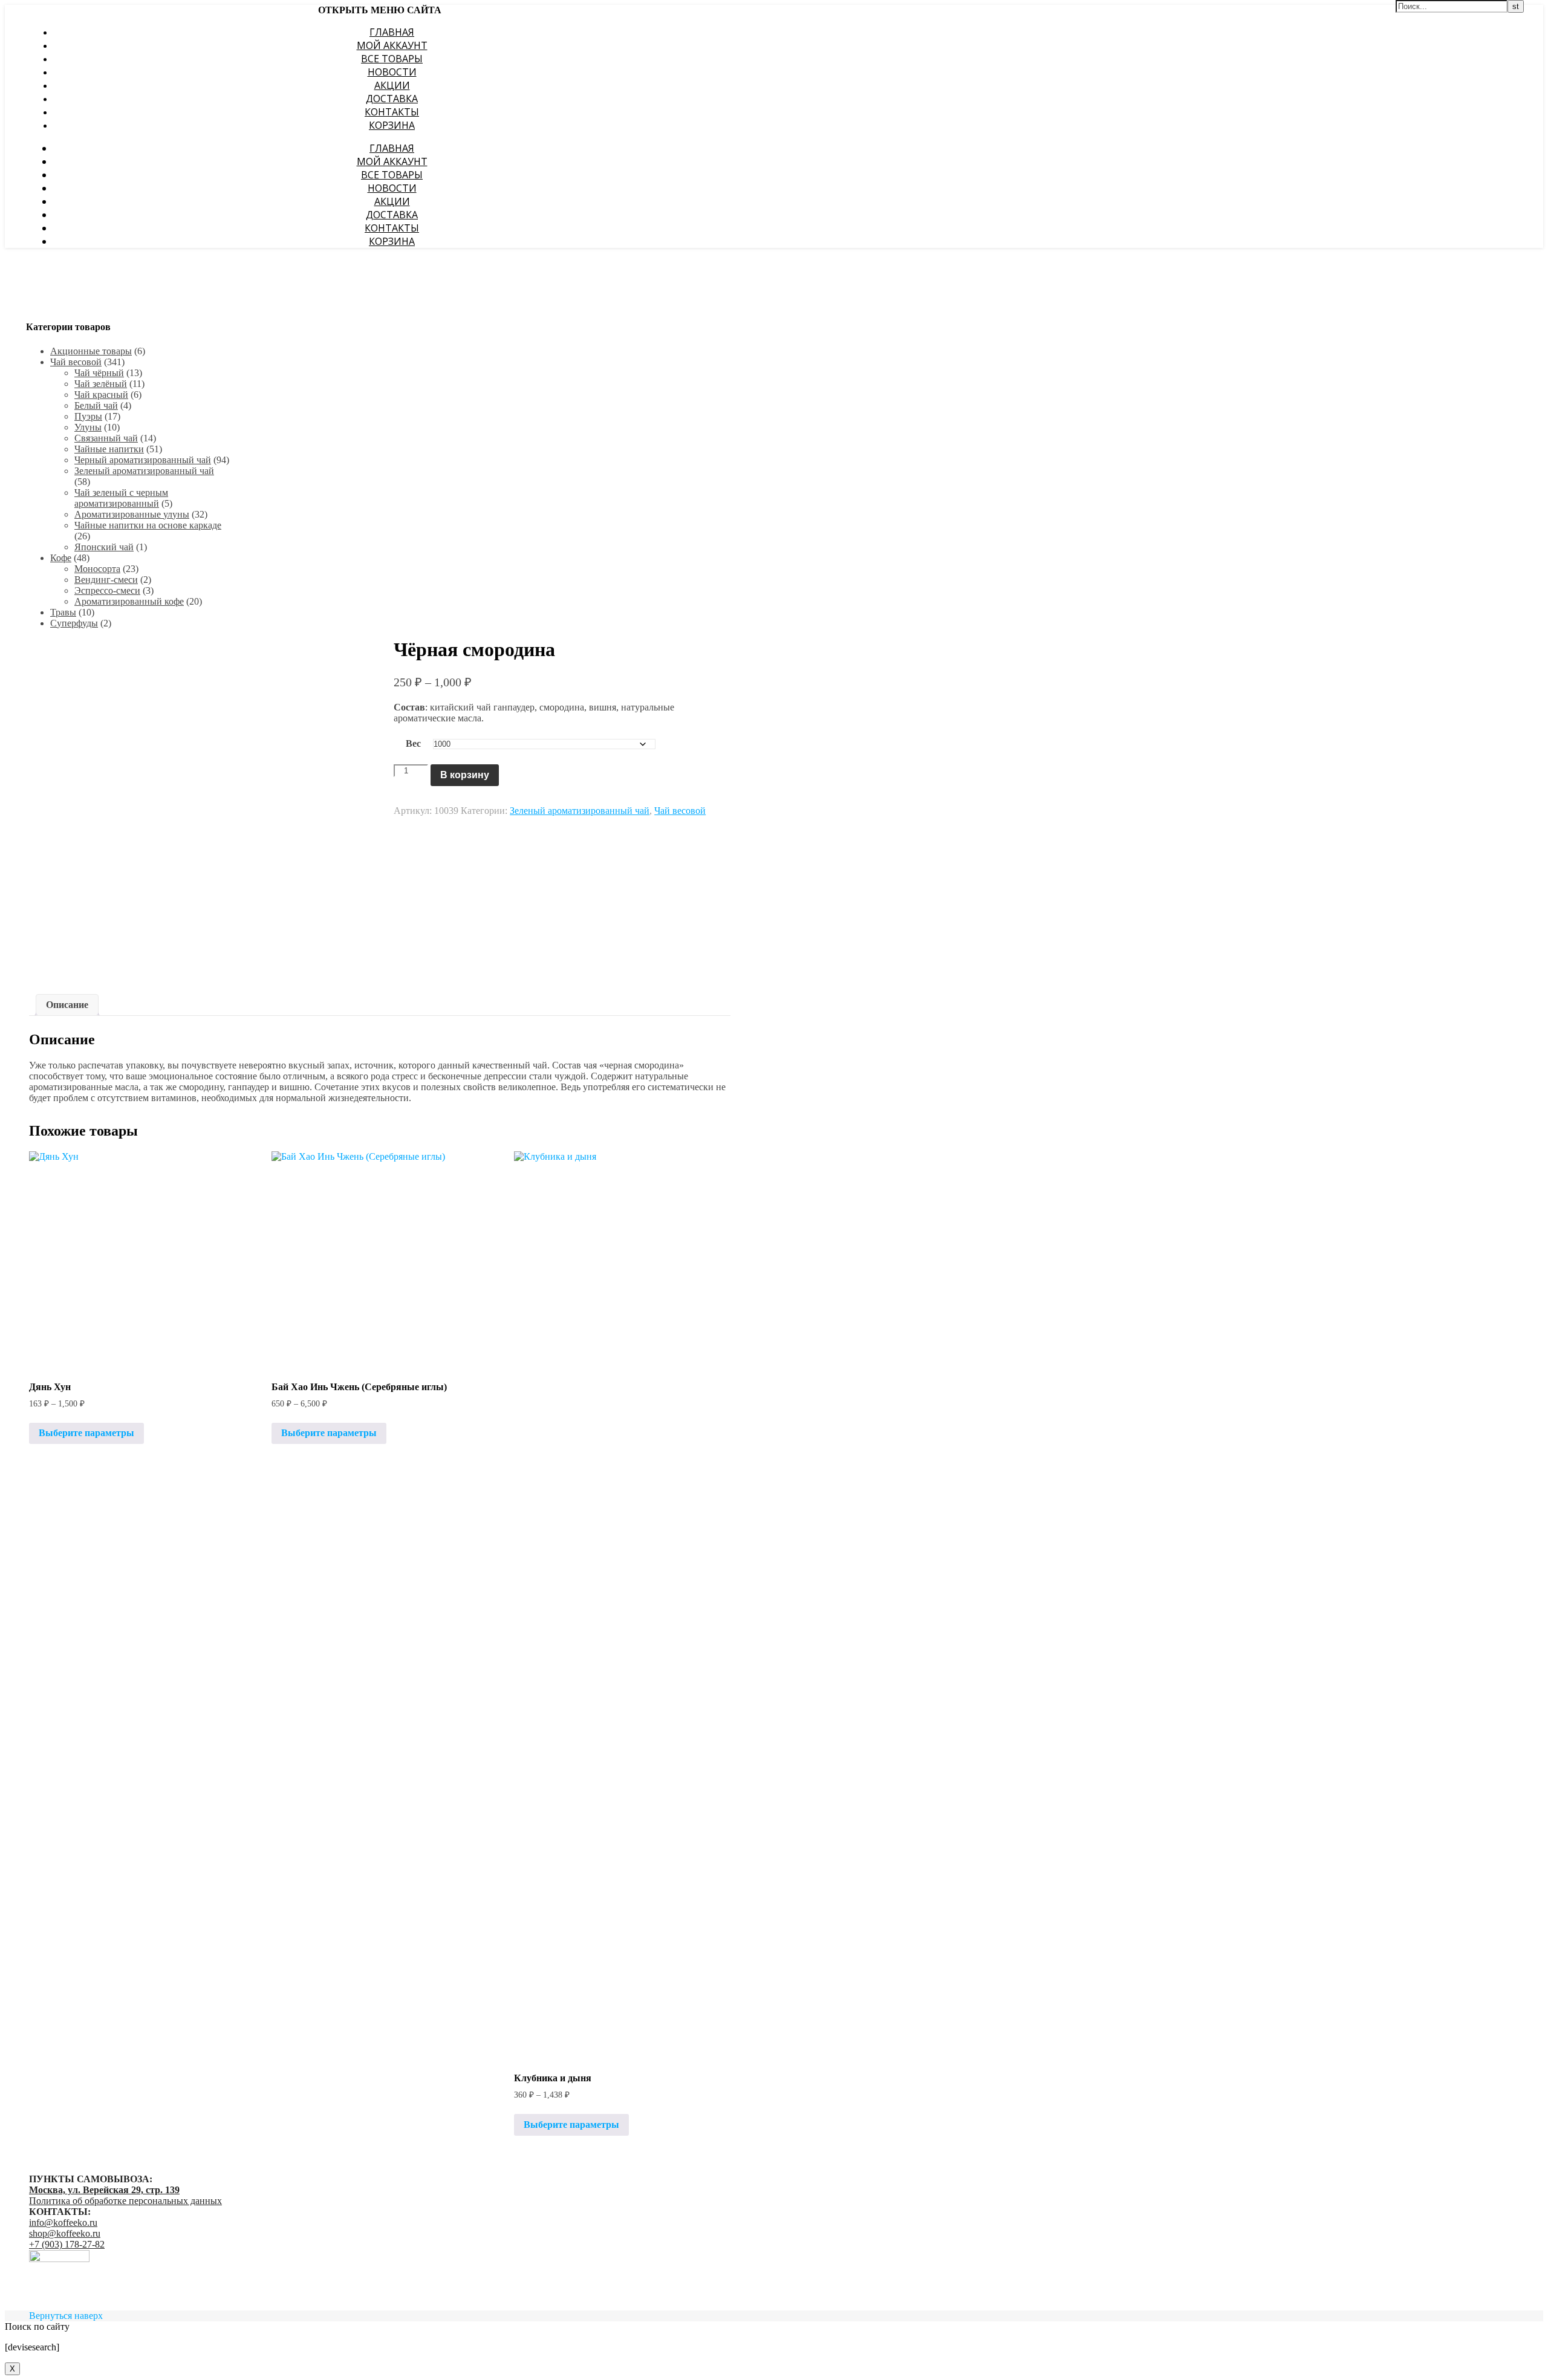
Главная (392, 32)
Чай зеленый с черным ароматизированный (121, 498)
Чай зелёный (101, 384)
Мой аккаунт (392, 45)
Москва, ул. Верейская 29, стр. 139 (104, 2190)
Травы (63, 612)
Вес (413, 743)
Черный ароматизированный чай (143, 460)
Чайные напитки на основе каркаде (148, 525)
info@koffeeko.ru (63, 2222)
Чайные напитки (109, 449)
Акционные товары (91, 351)
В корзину (465, 775)
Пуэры (88, 416)
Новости (392, 72)
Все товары (392, 59)
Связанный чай (106, 438)
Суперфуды (74, 623)
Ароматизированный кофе (129, 601)
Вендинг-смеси (106, 580)
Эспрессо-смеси (107, 590)
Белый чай (96, 405)
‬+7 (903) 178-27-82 (67, 2244)
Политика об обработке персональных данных (125, 2201)
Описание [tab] (67, 1005)
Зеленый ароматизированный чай (144, 471)
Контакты (392, 112)
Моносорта (97, 569)
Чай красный (101, 395)
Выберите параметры (86, 1433)
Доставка (392, 99)
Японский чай (104, 547)
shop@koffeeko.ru (65, 2233)
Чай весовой (76, 362)
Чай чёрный (99, 373)
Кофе (61, 558)
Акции (392, 85)
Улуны (88, 427)
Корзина (392, 125)
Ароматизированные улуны (132, 514)
